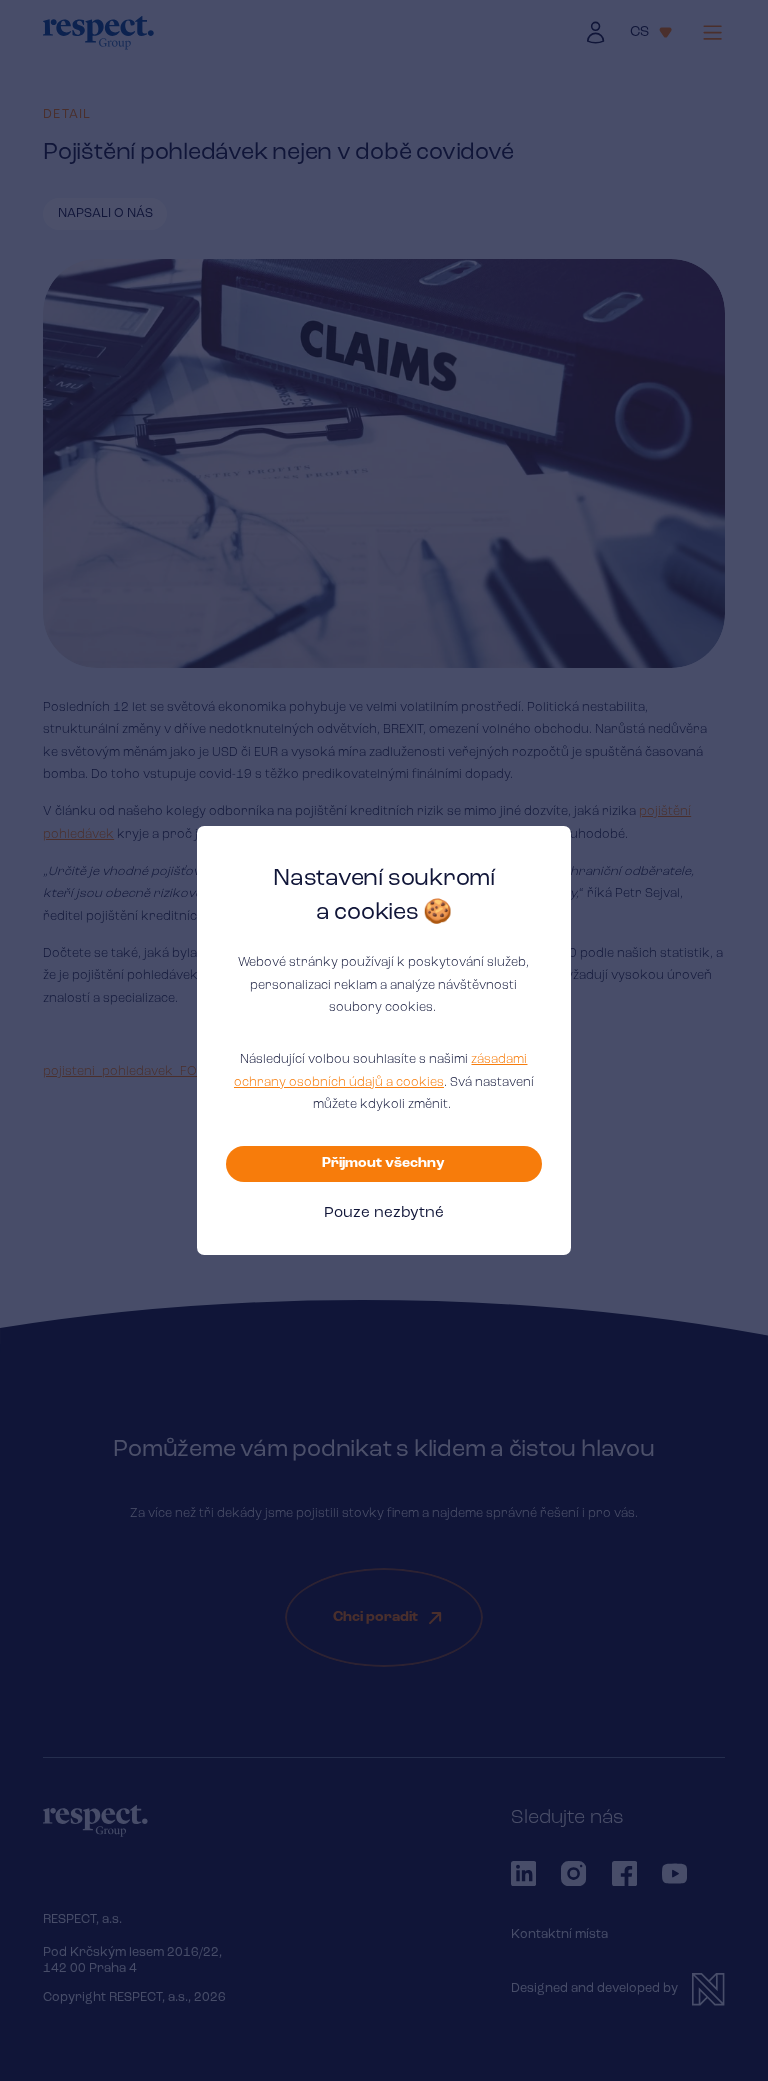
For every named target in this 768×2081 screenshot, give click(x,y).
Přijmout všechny (383, 1163)
